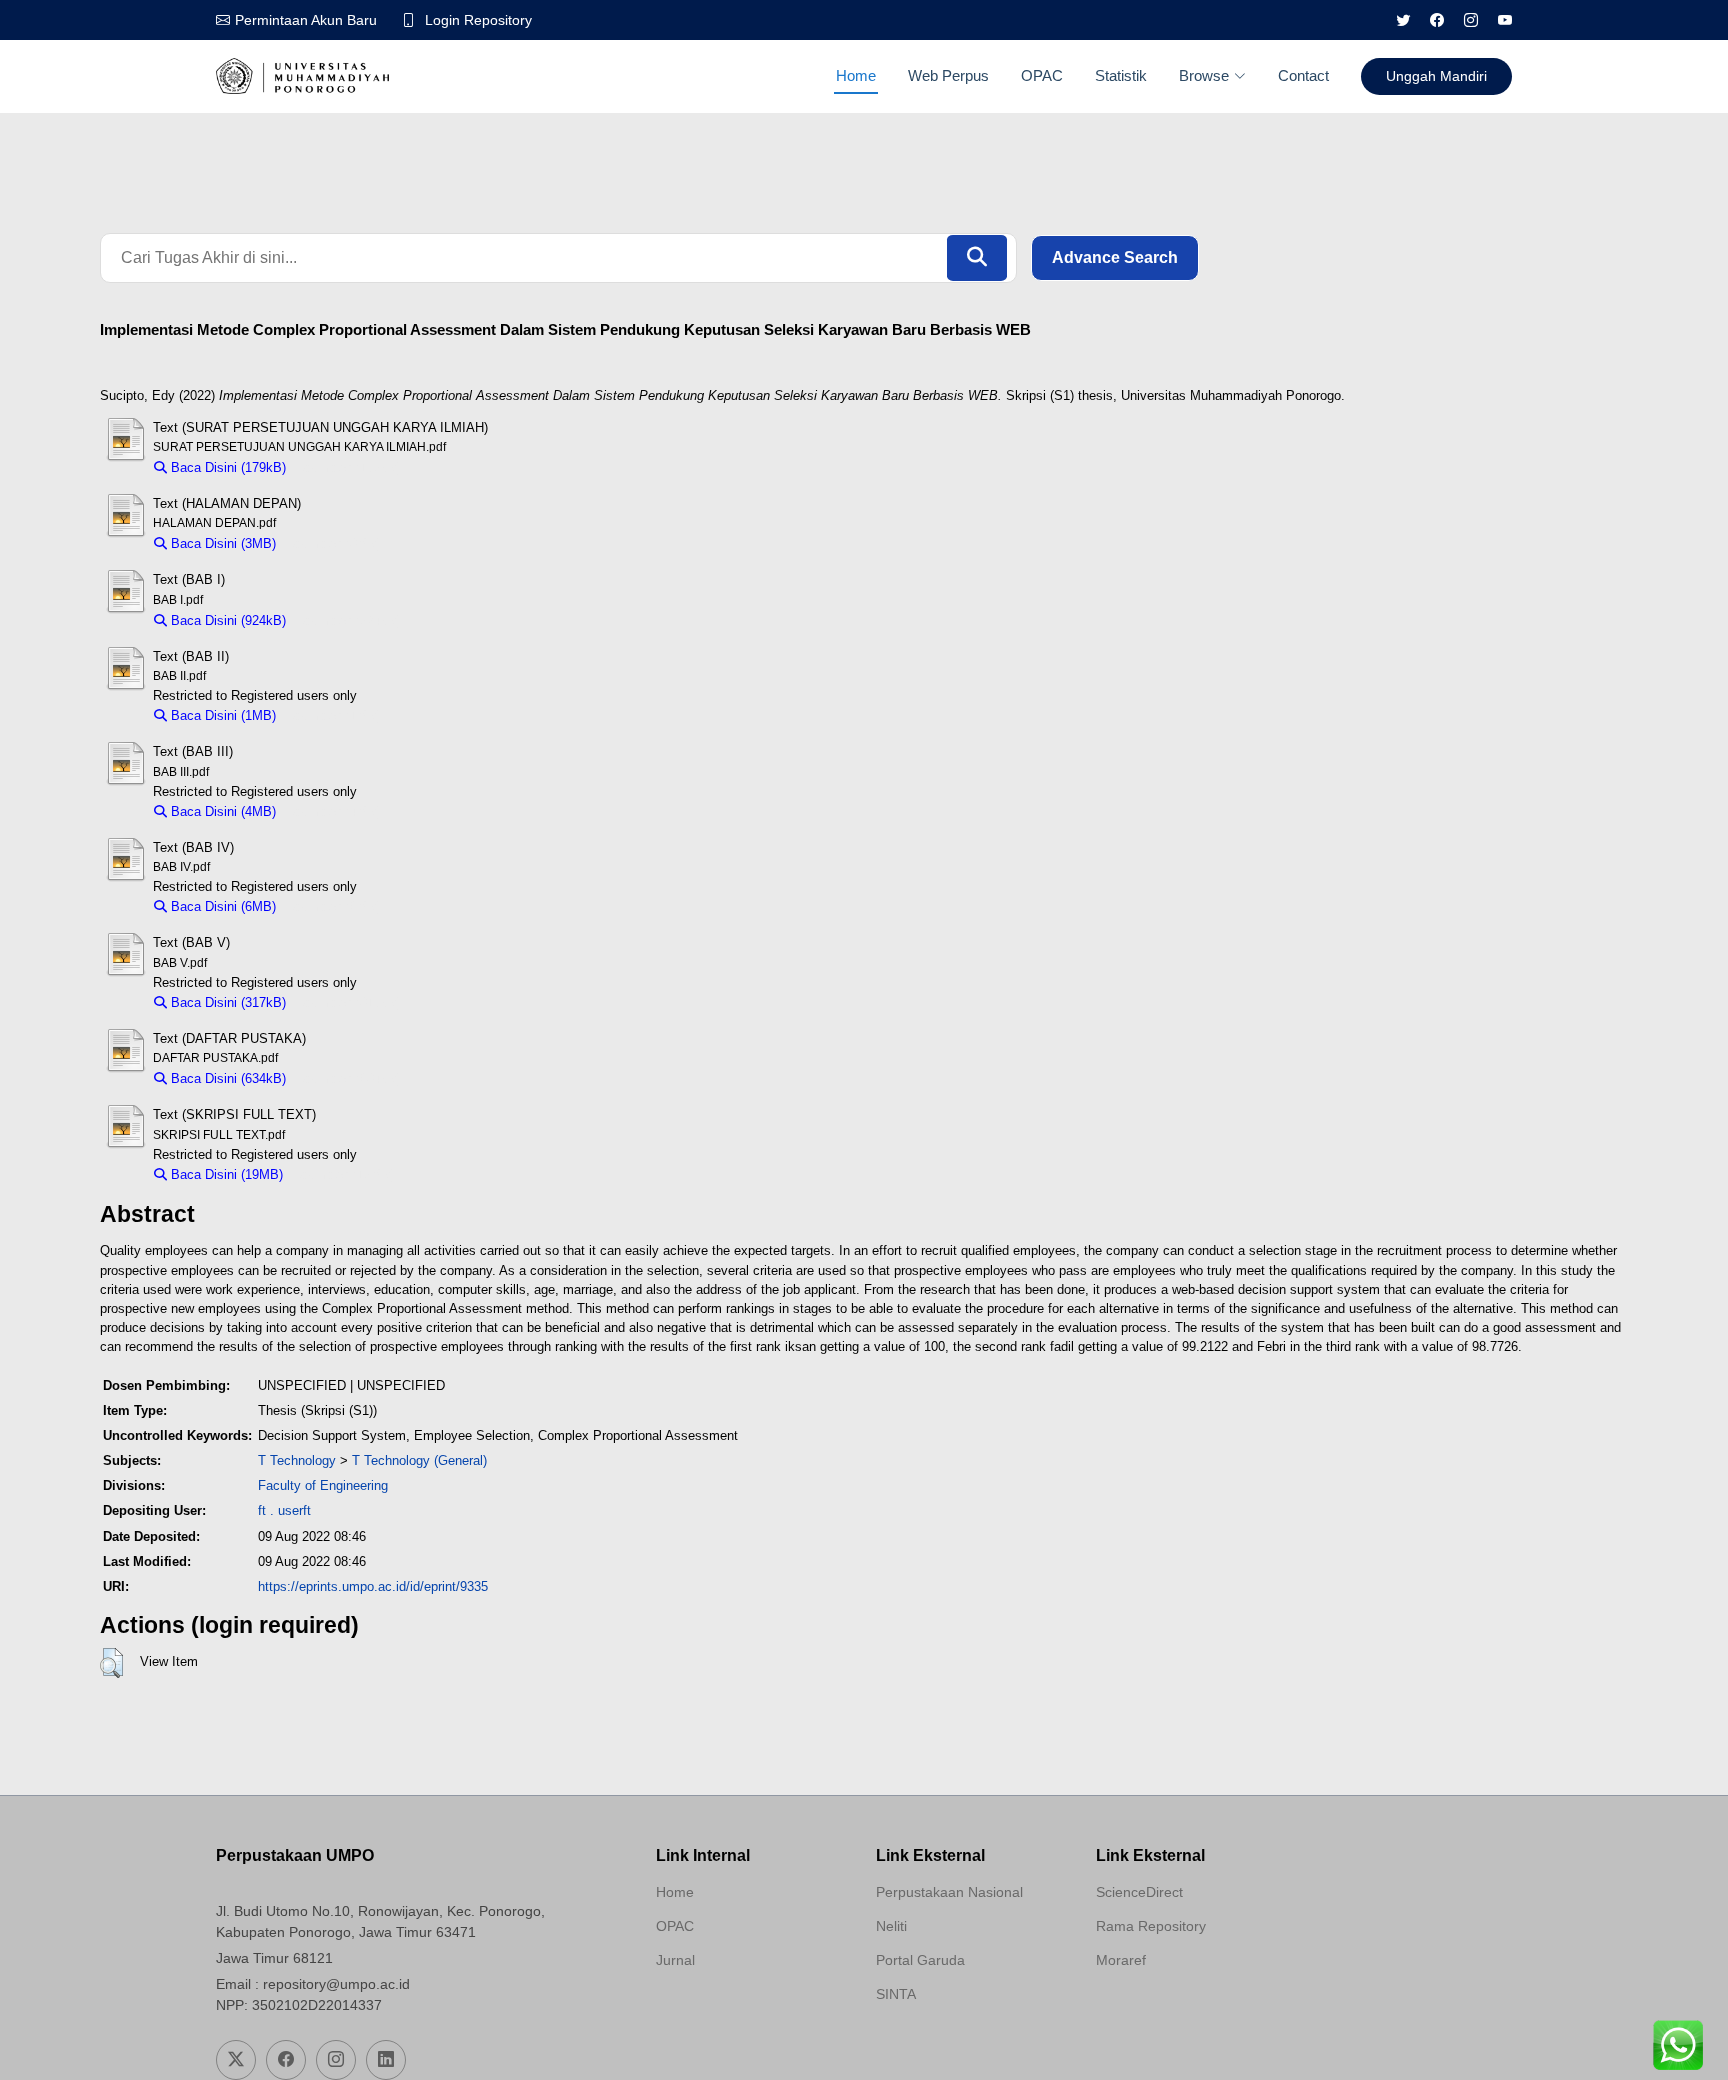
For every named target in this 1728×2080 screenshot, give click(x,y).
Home (856, 75)
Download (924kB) (348, 620)
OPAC (1042, 75)
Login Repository (478, 20)
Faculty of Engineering (323, 1485)
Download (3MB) (333, 543)
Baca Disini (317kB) (226, 1002)
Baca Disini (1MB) (221, 715)
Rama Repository (1151, 1926)
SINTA (896, 1994)
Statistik (1121, 75)
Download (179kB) (348, 467)
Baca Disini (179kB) (226, 467)
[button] (111, 1663)
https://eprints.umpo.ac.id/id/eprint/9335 (373, 1586)
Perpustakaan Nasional (949, 1892)
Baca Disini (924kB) (226, 620)
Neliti (891, 1926)
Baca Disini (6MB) (221, 906)
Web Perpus (948, 75)
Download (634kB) (348, 1078)
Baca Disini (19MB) (225, 1174)
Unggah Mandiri (1436, 76)
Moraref (1121, 1960)
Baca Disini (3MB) (221, 543)
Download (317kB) (348, 1002)
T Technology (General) (419, 1460)
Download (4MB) (333, 811)
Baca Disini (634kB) (226, 1078)
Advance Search (1115, 257)
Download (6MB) (333, 906)
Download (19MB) (344, 1174)
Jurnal (675, 1960)
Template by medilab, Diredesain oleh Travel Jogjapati (727, 2008)
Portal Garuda (920, 1960)
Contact (1303, 75)
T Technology (297, 1460)
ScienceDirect (1139, 1892)
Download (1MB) (333, 715)
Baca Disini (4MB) (221, 811)
